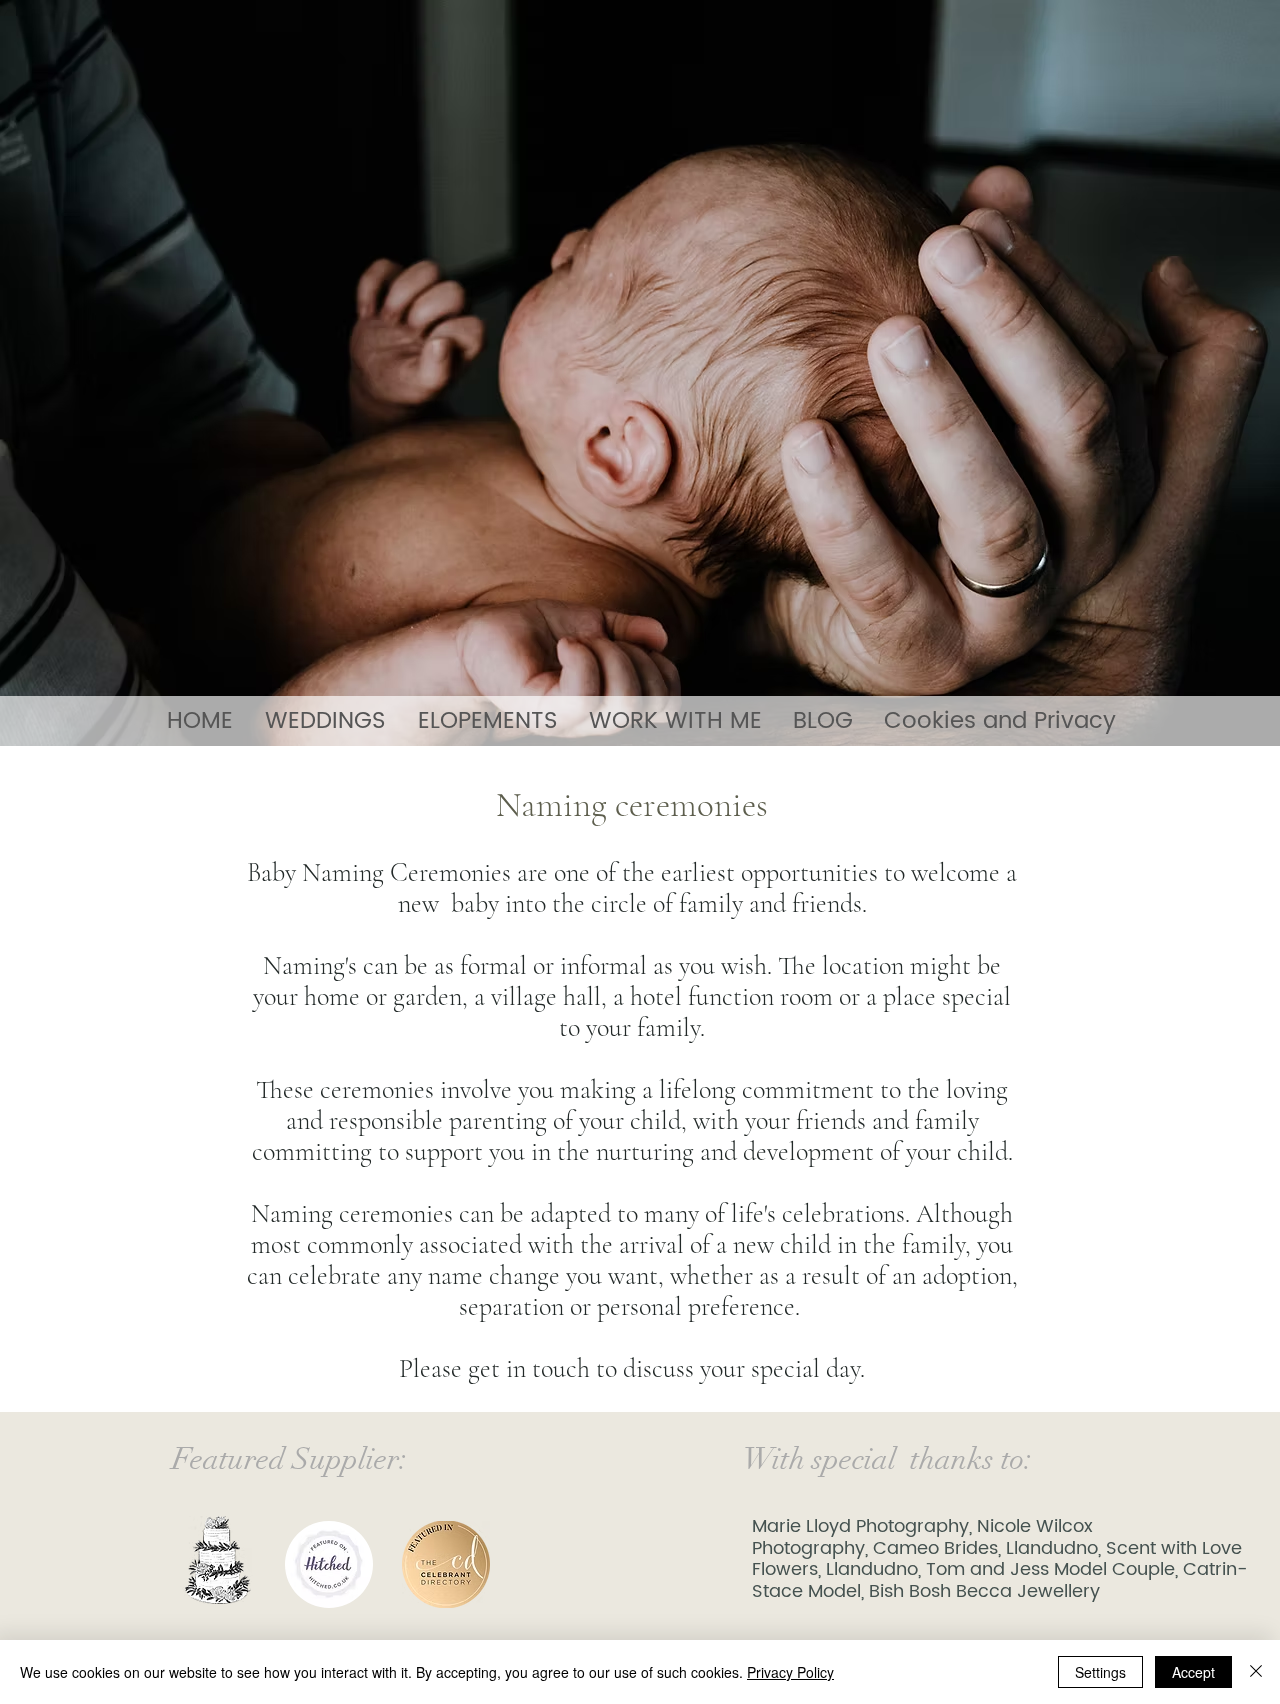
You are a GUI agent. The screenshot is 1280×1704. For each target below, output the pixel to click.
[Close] (1256, 1672)
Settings (1100, 1672)
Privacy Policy (790, 1672)
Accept (1193, 1672)
